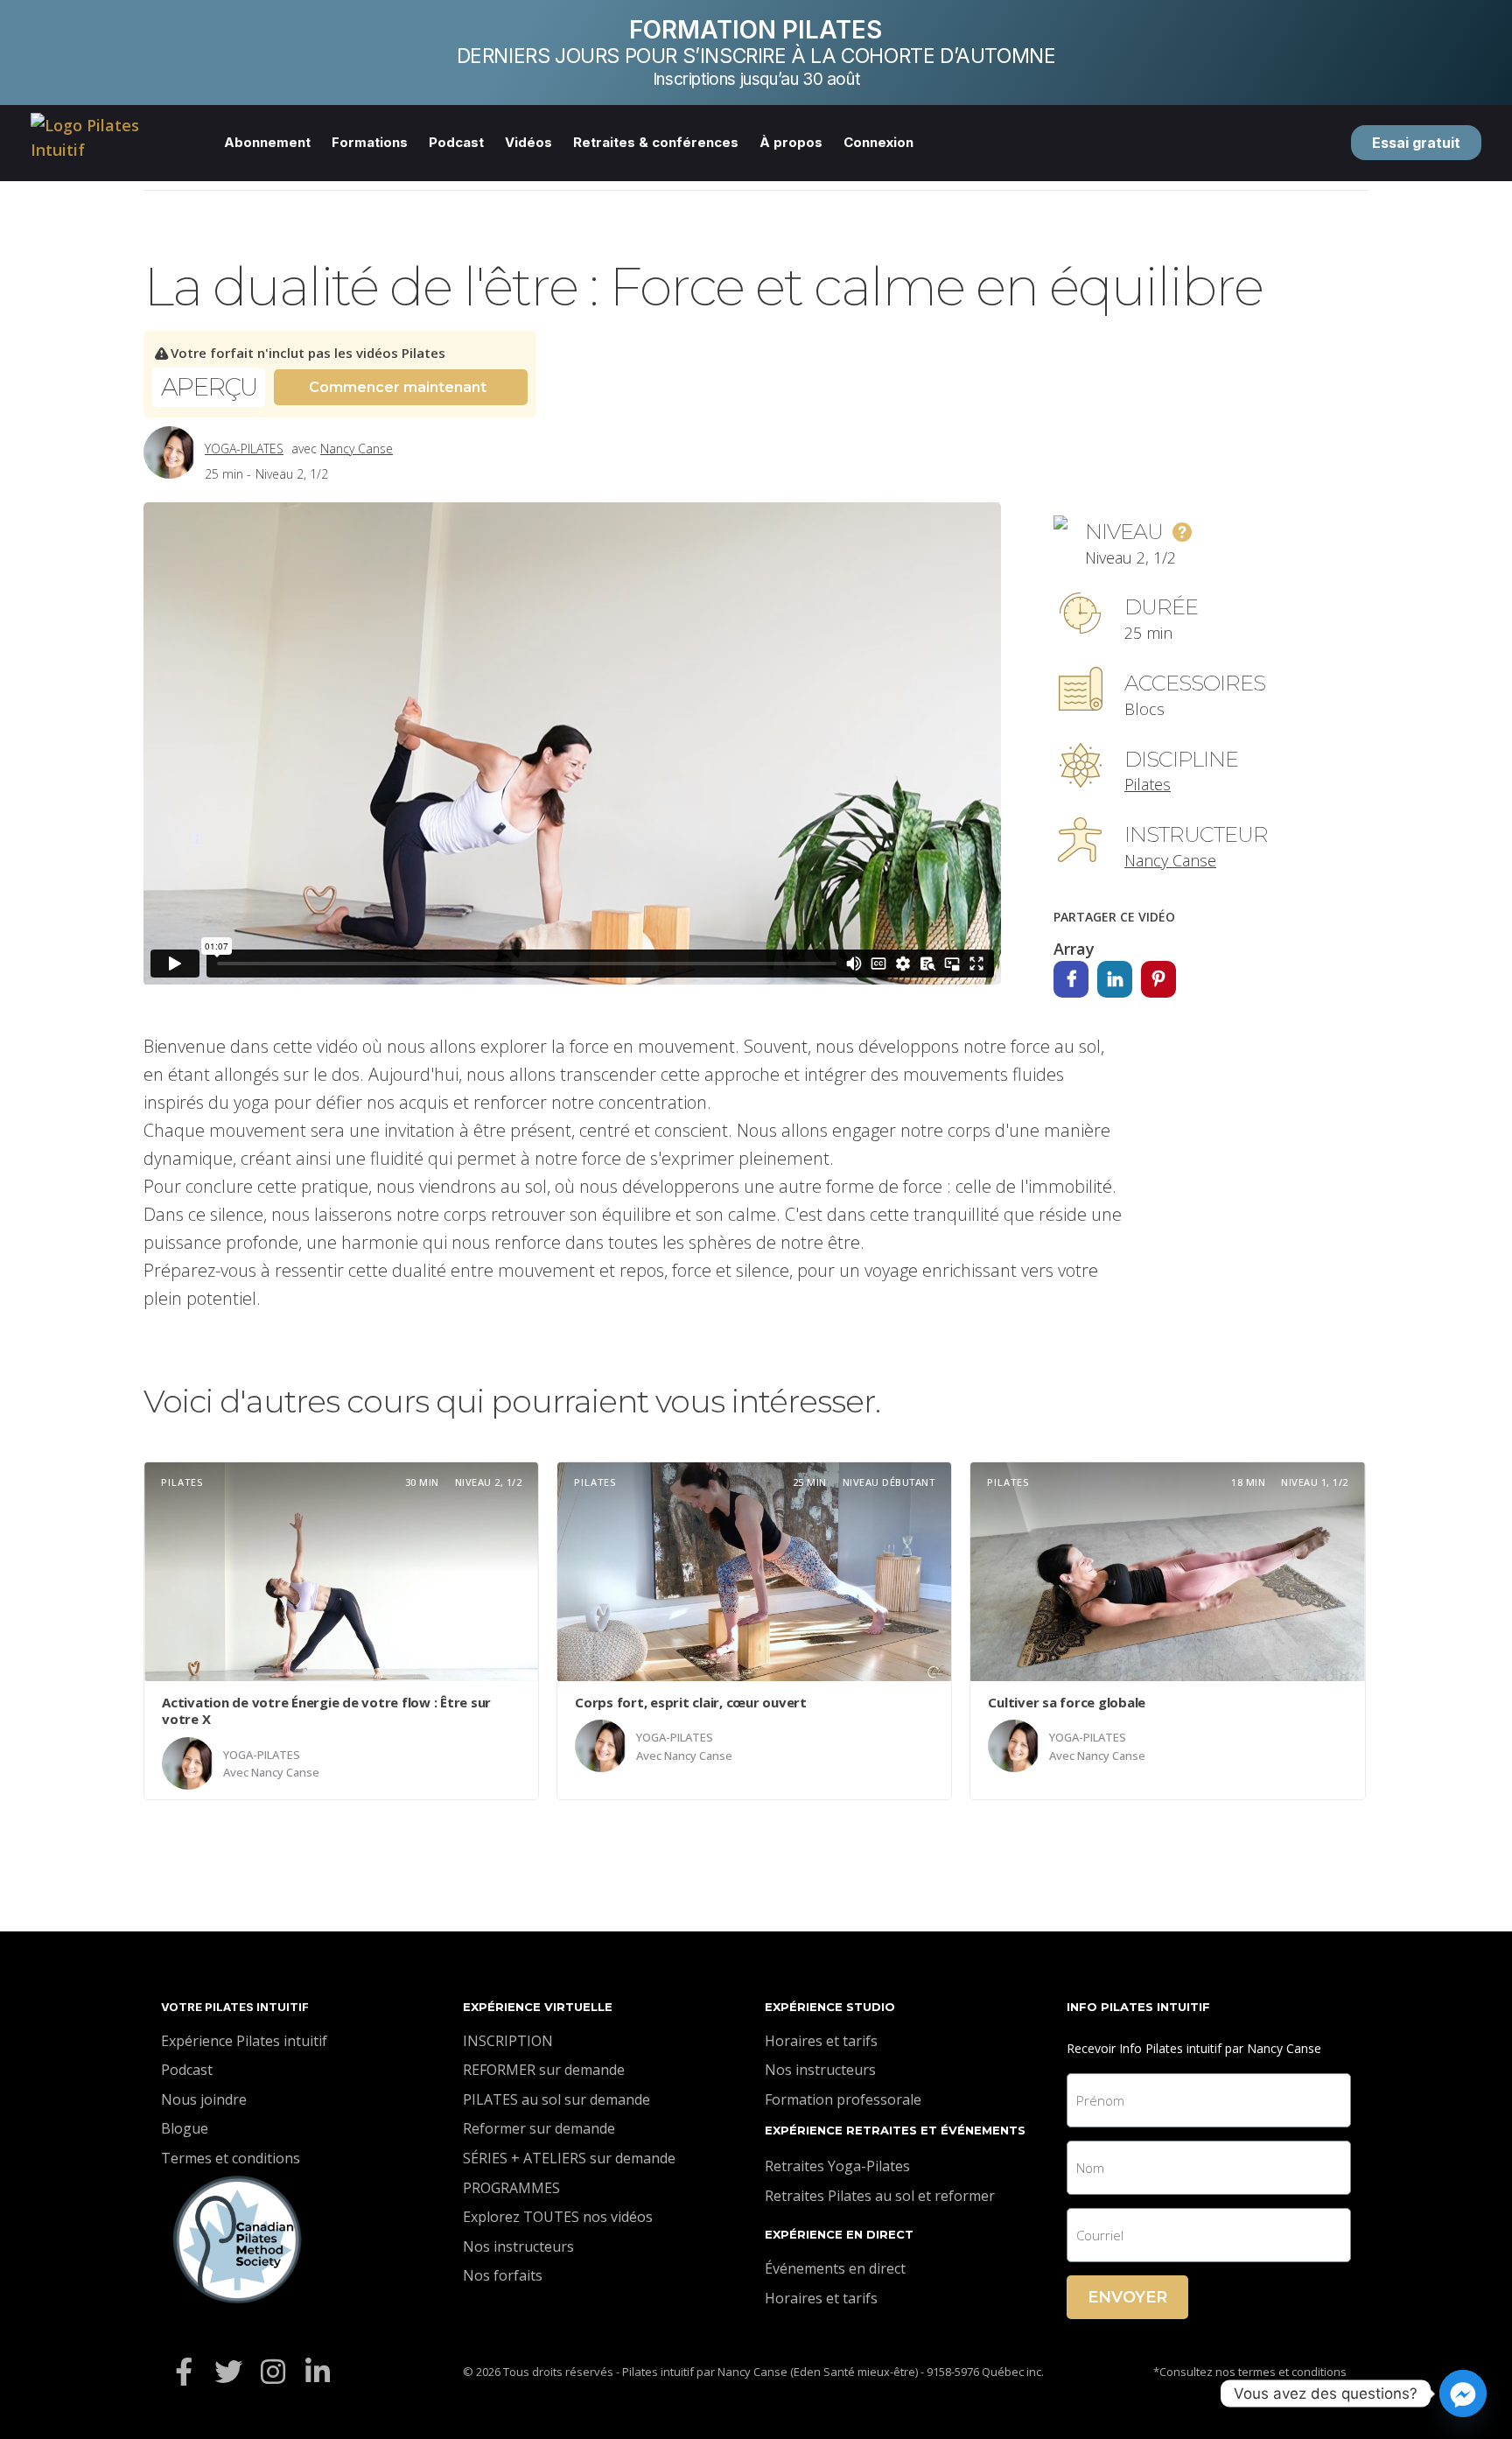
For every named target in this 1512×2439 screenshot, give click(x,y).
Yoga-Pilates (244, 449)
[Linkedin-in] (318, 2372)
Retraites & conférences (656, 142)
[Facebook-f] (183, 2372)
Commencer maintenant (398, 387)
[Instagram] (273, 2372)
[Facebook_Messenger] (1463, 2393)
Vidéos (528, 142)
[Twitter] (228, 2372)
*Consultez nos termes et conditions (1250, 2372)
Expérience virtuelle (538, 2007)
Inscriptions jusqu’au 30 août (756, 79)
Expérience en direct (839, 2234)
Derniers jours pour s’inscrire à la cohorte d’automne (756, 56)
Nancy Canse (357, 449)
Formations (370, 142)
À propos (791, 142)
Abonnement (267, 142)
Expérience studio (830, 2007)
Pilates (1148, 784)
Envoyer (1127, 2297)
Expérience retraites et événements (895, 2130)
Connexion (878, 142)
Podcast (456, 142)
